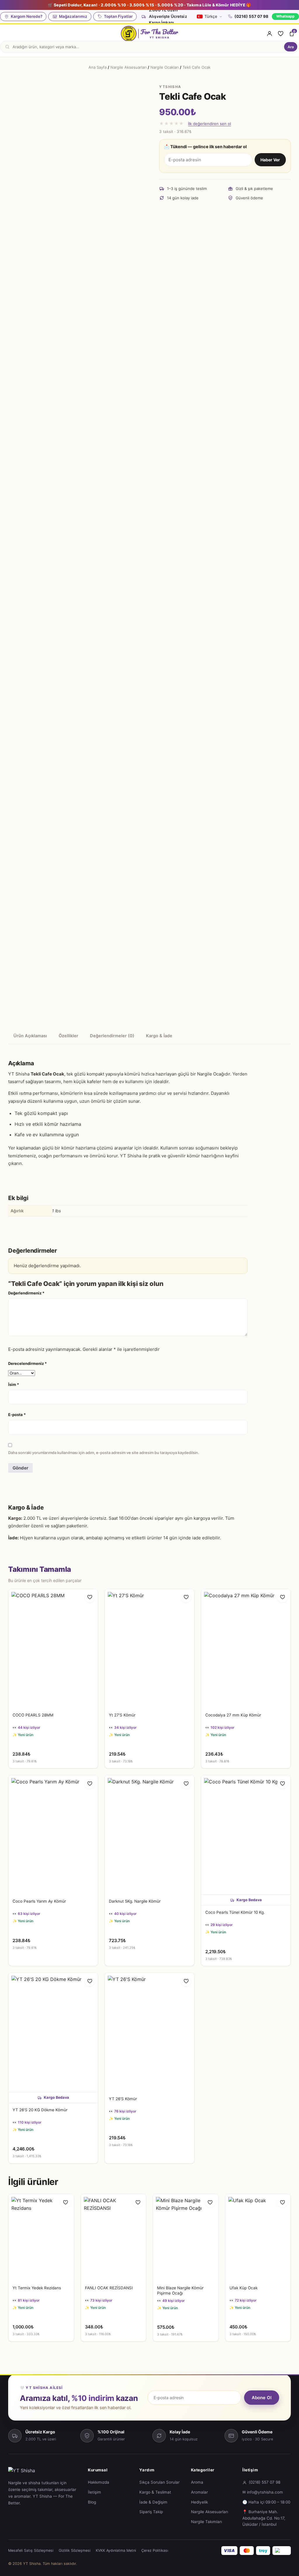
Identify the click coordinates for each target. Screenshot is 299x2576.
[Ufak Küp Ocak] (258, 2238)
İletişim (94, 2492)
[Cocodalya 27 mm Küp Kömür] (246, 1649)
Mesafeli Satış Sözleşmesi (31, 2550)
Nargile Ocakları (165, 67)
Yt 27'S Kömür (122, 1715)
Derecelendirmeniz (27, 1363)
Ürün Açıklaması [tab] (30, 1036)
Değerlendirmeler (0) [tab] (112, 1036)
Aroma (197, 2482)
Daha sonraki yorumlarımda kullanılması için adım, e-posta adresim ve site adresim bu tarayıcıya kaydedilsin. (104, 1453)
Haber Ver (270, 160)
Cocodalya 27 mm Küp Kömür (233, 1715)
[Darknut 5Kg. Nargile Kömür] (149, 1835)
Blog (92, 2502)
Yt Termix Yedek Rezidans (37, 2288)
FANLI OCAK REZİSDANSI (109, 2288)
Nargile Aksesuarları (128, 67)
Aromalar (199, 2492)
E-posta (17, 1415)
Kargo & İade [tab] (159, 1036)
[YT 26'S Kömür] (149, 2032)
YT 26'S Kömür (123, 2099)
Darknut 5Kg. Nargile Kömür (135, 1901)
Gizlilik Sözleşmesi (75, 2550)
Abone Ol (262, 2398)
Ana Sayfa (98, 67)
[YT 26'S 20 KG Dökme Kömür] (53, 2032)
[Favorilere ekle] (90, 1597)
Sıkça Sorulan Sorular (159, 2482)
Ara (291, 47)
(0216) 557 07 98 (251, 16)
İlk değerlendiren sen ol (210, 124)
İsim (14, 1384)
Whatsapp (285, 16)
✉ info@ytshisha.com (263, 2492)
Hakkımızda (99, 2482)
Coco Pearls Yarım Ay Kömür (39, 1901)
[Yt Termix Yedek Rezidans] (41, 2238)
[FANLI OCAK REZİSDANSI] (114, 2238)
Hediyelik (199, 2502)
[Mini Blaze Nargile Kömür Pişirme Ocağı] (186, 2238)
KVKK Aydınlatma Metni (116, 2550)
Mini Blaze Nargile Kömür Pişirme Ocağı (180, 2290)
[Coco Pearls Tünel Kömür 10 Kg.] (246, 1835)
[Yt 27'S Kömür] (149, 1649)
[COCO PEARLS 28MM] (53, 1649)
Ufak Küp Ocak (244, 2288)
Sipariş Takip (151, 2512)
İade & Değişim (153, 2502)
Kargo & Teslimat (155, 2492)
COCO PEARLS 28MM (33, 1715)
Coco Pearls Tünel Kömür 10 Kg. (235, 1912)
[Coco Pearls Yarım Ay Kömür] (53, 1835)
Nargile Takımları (206, 2522)
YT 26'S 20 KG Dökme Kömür (40, 2110)
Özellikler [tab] (68, 1036)
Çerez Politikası (155, 2550)
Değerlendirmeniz (26, 1293)
